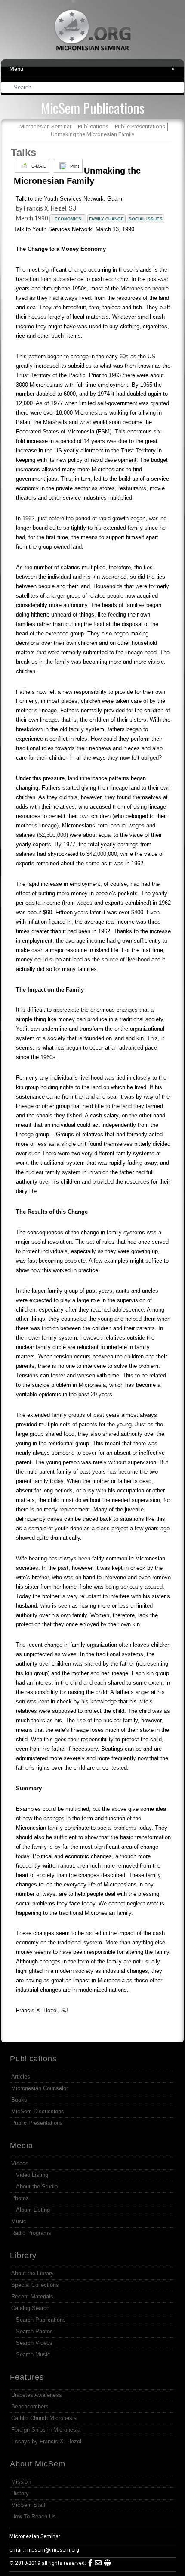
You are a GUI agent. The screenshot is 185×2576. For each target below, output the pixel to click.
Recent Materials (32, 2297)
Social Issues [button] (146, 219)
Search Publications (41, 2320)
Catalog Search (30, 2308)
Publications (33, 2059)
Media (22, 2146)
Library (23, 2256)
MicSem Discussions (38, 2111)
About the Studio (37, 2187)
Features (27, 2377)
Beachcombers (30, 2407)
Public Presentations (37, 2123)
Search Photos (34, 2331)
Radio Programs (31, 2233)
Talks (23, 152)
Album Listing (33, 2210)
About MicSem (38, 2464)
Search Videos (34, 2343)
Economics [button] (68, 219)
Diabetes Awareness (37, 2395)
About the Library (32, 2273)
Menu (93, 69)
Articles (21, 2077)
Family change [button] (106, 219)
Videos (20, 2163)
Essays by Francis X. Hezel (46, 2441)
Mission (21, 2482)
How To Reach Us (34, 2516)
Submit (178, 88)
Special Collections (35, 2285)
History (20, 2493)
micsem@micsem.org (52, 2550)
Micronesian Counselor (40, 2088)
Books (19, 2100)
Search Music (33, 2355)
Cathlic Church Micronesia (44, 2418)
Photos (20, 2198)
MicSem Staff (28, 2505)
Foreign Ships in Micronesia (46, 2430)
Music (19, 2221)
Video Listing (32, 2175)
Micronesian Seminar (35, 2536)
